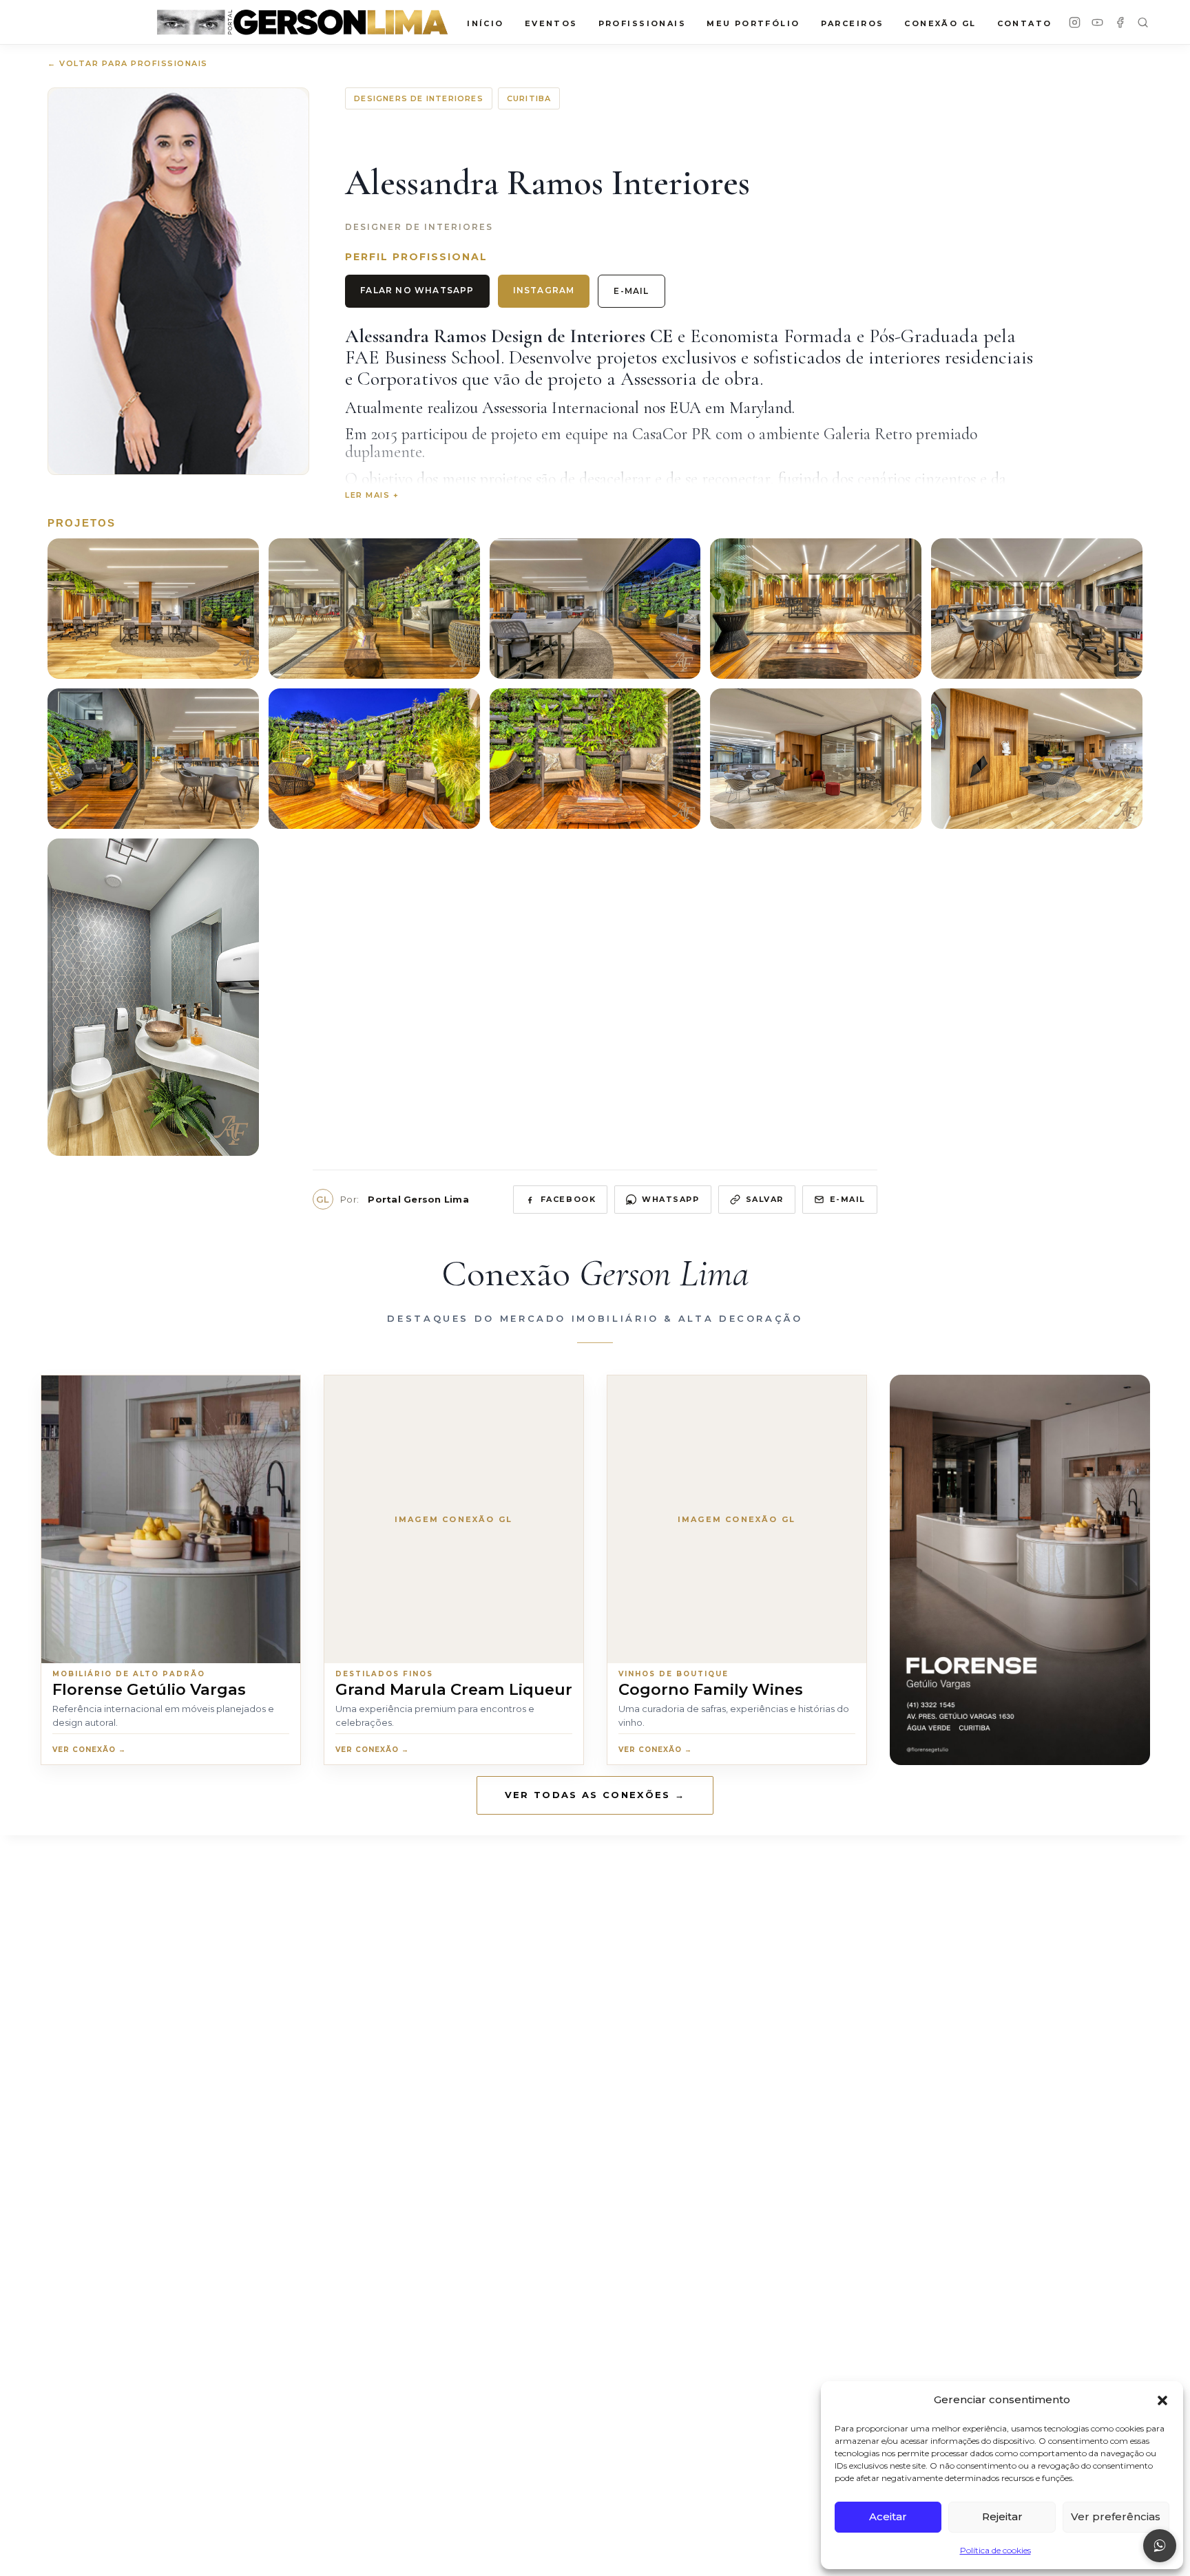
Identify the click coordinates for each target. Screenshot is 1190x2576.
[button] (1162, 2400)
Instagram (544, 290)
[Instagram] (1075, 22)
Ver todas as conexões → (595, 1795)
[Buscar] (1143, 22)
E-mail (631, 291)
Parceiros (853, 23)
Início (486, 23)
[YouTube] (1097, 22)
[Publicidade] (1020, 1570)
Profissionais (642, 23)
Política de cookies (995, 2550)
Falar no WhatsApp (417, 290)
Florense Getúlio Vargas (149, 1689)
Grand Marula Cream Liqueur (454, 1689)
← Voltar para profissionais (128, 63)
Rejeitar (1002, 2516)
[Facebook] (1120, 22)
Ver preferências (1116, 2516)
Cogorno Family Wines (711, 1689)
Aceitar (888, 2516)
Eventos (551, 23)
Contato (1025, 23)
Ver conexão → (89, 1750)
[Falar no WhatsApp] (1160, 2546)
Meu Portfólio (753, 23)
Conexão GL (940, 23)
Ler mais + (372, 495)
